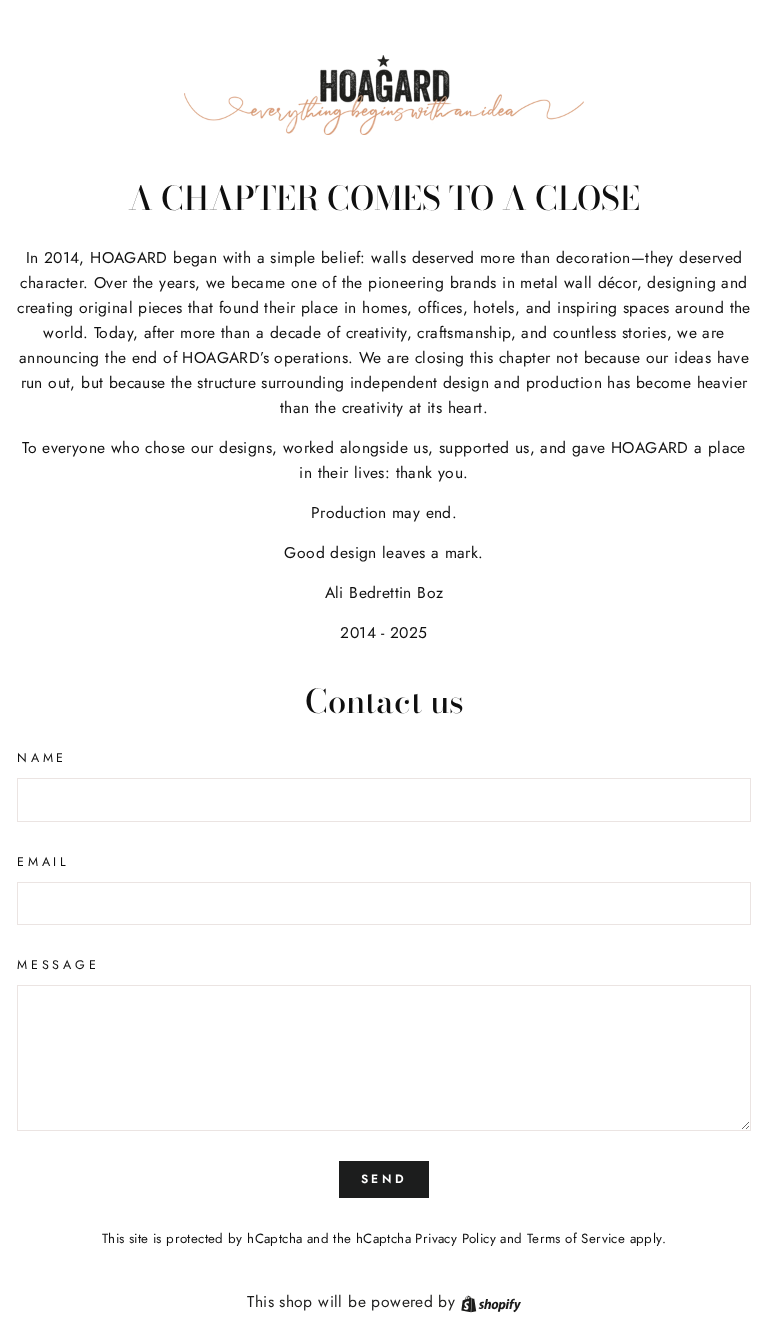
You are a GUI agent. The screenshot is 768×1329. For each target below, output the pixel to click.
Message (58, 965)
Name (42, 758)
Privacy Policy (455, 1238)
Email (43, 862)
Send (384, 1179)
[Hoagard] (384, 95)
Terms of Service (576, 1238)
